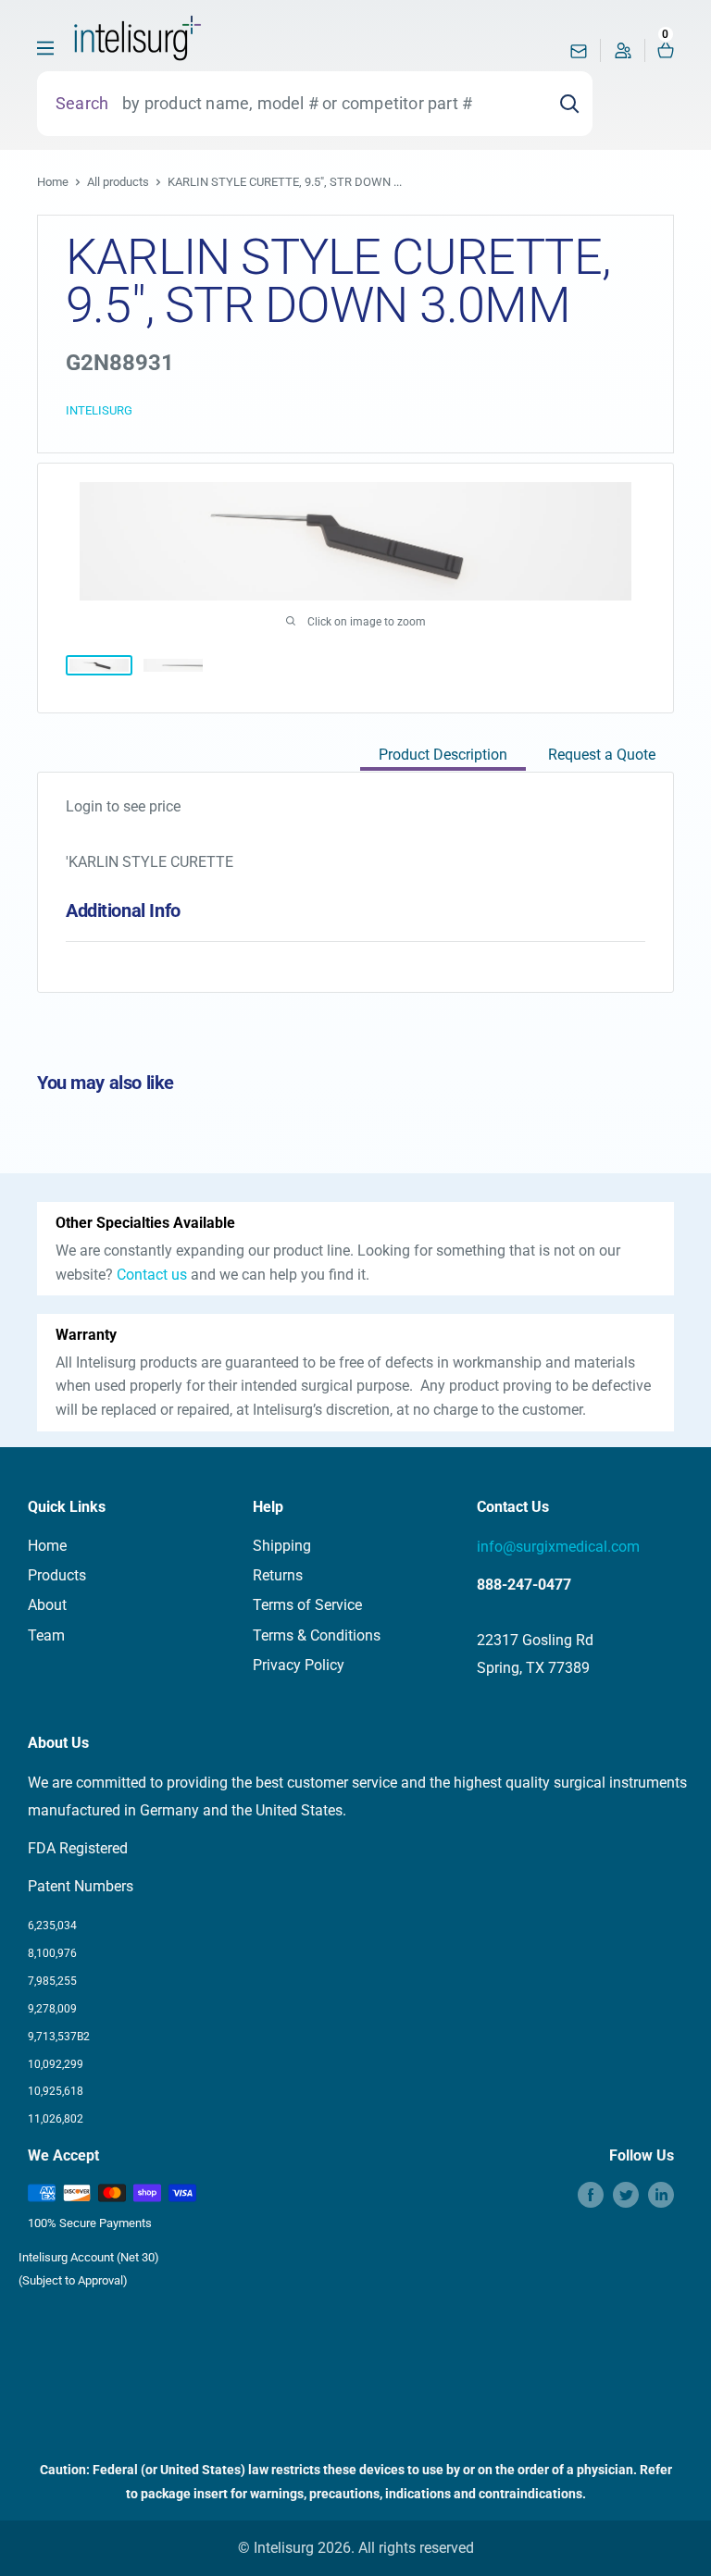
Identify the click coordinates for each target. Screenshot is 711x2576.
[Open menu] (45, 48)
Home (53, 182)
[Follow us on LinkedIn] (661, 2195)
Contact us (152, 1275)
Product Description (443, 755)
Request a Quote (602, 755)
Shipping (282, 1546)
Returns (278, 1575)
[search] (327, 104)
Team (46, 1635)
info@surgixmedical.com (558, 1547)
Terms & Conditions (317, 1635)
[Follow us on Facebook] (591, 2195)
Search (82, 103)
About (47, 1605)
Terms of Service (307, 1605)
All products (118, 182)
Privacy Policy (299, 1665)
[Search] (569, 104)
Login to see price (123, 806)
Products (57, 1575)
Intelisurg (99, 410)
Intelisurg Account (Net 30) (89, 2257)
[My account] (623, 55)
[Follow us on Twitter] (626, 2195)
